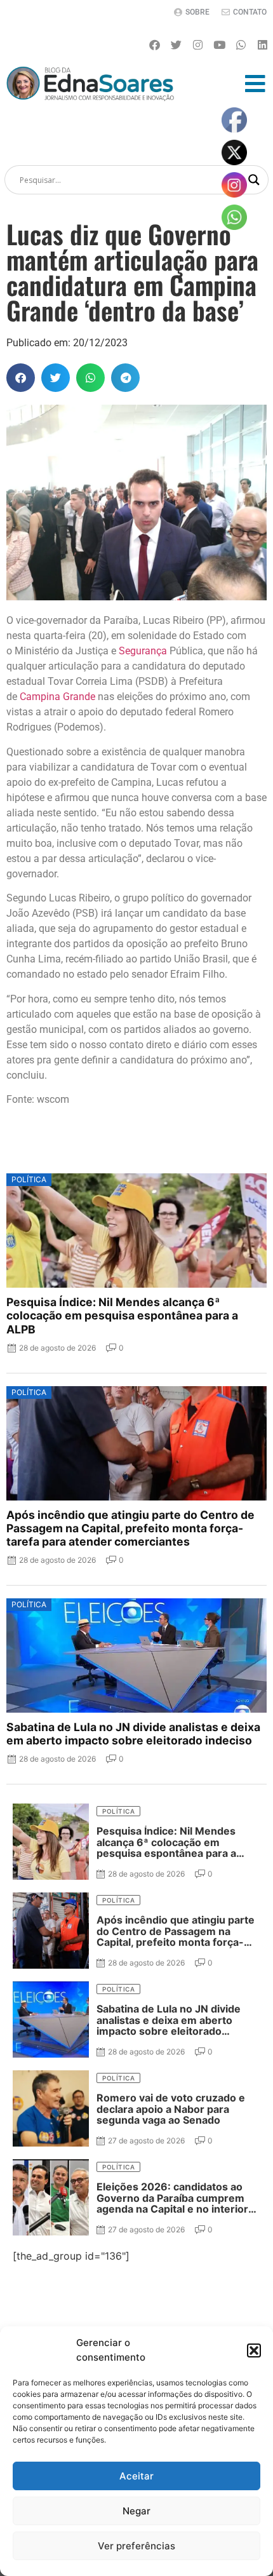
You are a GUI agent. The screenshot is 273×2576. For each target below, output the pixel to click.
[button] (254, 2350)
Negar (136, 2511)
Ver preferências (136, 2546)
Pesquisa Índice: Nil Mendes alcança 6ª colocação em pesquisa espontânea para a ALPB (122, 1315)
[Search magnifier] (254, 180)
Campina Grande (57, 697)
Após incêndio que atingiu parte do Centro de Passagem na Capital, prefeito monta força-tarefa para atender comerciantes (130, 1528)
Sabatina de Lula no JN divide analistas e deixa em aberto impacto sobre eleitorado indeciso (133, 1734)
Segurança (143, 651)
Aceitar (136, 2476)
